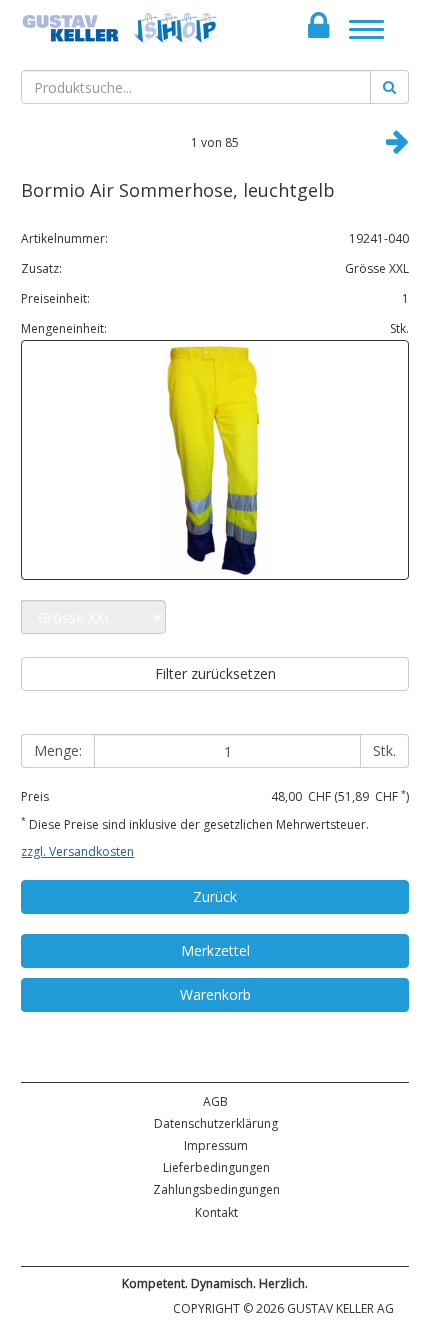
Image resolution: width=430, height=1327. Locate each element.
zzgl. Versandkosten (77, 851)
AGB (215, 1101)
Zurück (215, 896)
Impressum (216, 1145)
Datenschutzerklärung (216, 1123)
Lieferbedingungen (216, 1167)
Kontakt (216, 1212)
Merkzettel (215, 950)
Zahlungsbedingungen (216, 1189)
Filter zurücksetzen (215, 673)
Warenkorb (215, 994)
